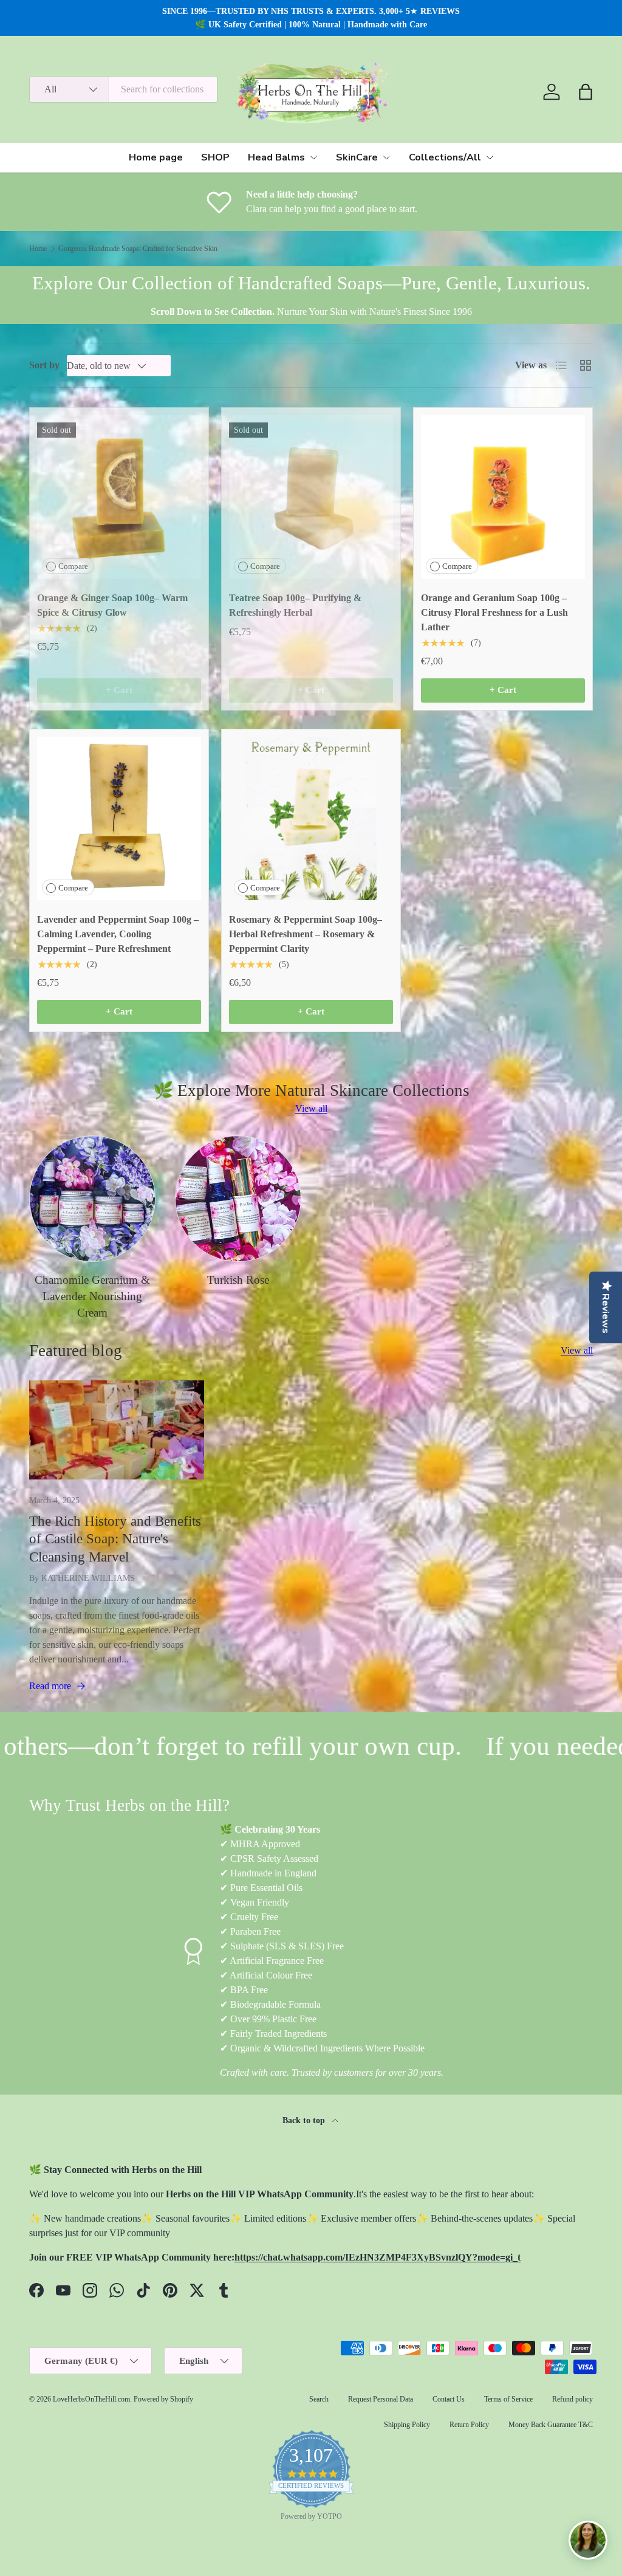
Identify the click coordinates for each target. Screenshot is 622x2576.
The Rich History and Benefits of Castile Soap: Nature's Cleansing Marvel (115, 1539)
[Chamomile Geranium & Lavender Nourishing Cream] (92, 1199)
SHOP (215, 157)
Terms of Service (508, 2399)
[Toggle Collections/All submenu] (490, 157)
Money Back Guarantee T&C (551, 2425)
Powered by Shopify (163, 2399)
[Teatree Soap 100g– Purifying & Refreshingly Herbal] (311, 497)
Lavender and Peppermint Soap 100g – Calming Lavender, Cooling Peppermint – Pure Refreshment (118, 934)
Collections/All (445, 157)
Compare (73, 566)
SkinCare (357, 157)
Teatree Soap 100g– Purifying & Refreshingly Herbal (295, 605)
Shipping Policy (407, 2425)
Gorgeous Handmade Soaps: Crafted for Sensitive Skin (138, 249)
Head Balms (276, 157)
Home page (156, 157)
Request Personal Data (381, 2399)
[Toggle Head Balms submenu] (313, 157)
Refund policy (572, 2399)
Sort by (44, 365)
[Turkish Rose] (238, 1199)
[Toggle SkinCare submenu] (386, 157)
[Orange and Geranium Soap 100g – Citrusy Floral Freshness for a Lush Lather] (503, 497)
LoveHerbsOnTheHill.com (91, 2399)
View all (311, 1108)
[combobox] (123, 89)
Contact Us (449, 2399)
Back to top (305, 2120)
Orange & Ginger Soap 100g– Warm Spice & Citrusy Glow (112, 605)
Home (38, 249)
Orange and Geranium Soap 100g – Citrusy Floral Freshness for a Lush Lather (494, 612)
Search (319, 2399)
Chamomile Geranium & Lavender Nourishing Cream (92, 1297)
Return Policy (469, 2425)
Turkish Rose (238, 1280)
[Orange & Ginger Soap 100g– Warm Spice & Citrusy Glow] (119, 497)
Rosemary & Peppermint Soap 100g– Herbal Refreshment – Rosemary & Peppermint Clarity (306, 934)
